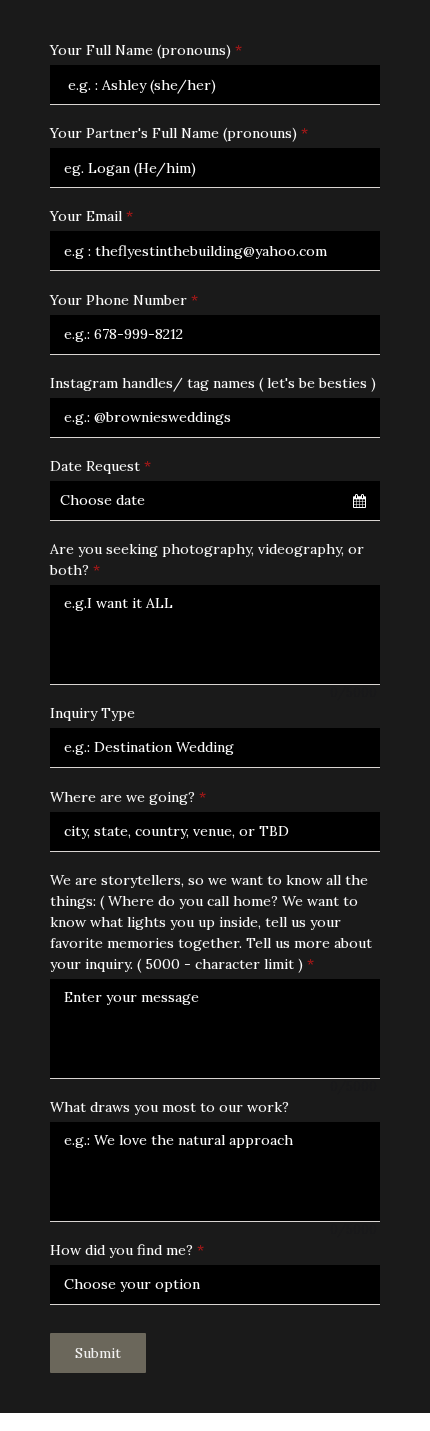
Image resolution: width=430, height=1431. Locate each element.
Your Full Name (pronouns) (146, 50)
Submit (98, 1353)
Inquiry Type (92, 713)
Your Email (91, 216)
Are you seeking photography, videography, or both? (207, 559)
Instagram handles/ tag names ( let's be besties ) (213, 383)
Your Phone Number (124, 300)
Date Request (100, 466)
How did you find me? (127, 1250)
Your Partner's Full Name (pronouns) (179, 133)
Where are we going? (128, 797)
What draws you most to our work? (169, 1107)
